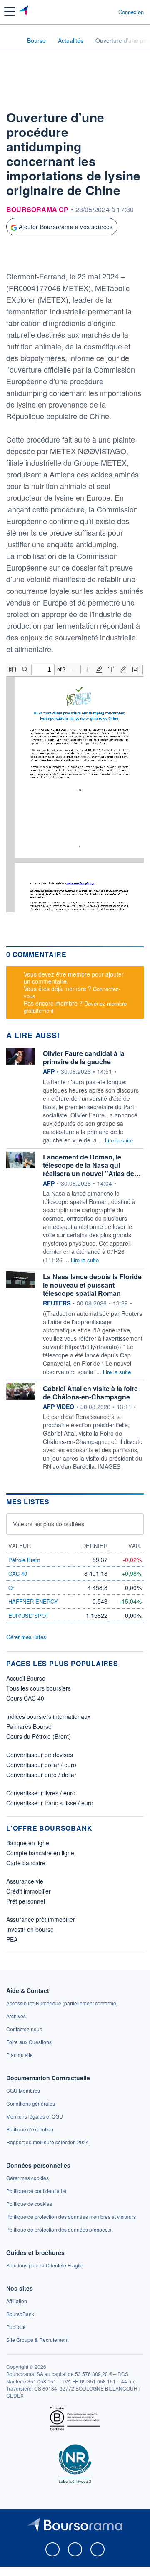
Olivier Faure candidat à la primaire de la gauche (84, 1057)
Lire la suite (119, 1140)
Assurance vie (25, 1881)
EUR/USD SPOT (29, 1616)
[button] (10, 11)
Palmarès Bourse (29, 1726)
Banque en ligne (28, 1843)
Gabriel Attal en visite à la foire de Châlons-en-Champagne (90, 1393)
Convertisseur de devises (40, 1755)
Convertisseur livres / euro (41, 1793)
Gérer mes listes (26, 1637)
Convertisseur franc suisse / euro (50, 1803)
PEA (12, 1939)
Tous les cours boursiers (39, 1688)
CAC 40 (18, 1574)
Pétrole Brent (24, 1560)
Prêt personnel (26, 1901)
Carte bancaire (26, 1863)
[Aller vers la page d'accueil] (24, 12)
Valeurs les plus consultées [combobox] (49, 1524)
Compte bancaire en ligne (40, 1853)
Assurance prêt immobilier (41, 1919)
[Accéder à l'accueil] (12, 40)
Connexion (131, 12)
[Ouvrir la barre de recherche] (96, 12)
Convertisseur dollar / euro (41, 1765)
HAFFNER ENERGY (33, 1601)
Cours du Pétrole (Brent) (39, 1736)
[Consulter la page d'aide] (109, 12)
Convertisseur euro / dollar (41, 1775)
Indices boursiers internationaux (48, 1716)
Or (11, 1588)
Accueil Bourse (26, 1678)
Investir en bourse (30, 1929)
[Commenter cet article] (25, 255)
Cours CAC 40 (25, 1698)
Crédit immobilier (29, 1891)
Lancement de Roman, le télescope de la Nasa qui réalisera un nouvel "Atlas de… (92, 1165)
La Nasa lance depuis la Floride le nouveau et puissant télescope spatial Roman (92, 1285)
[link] (62, 2003)
